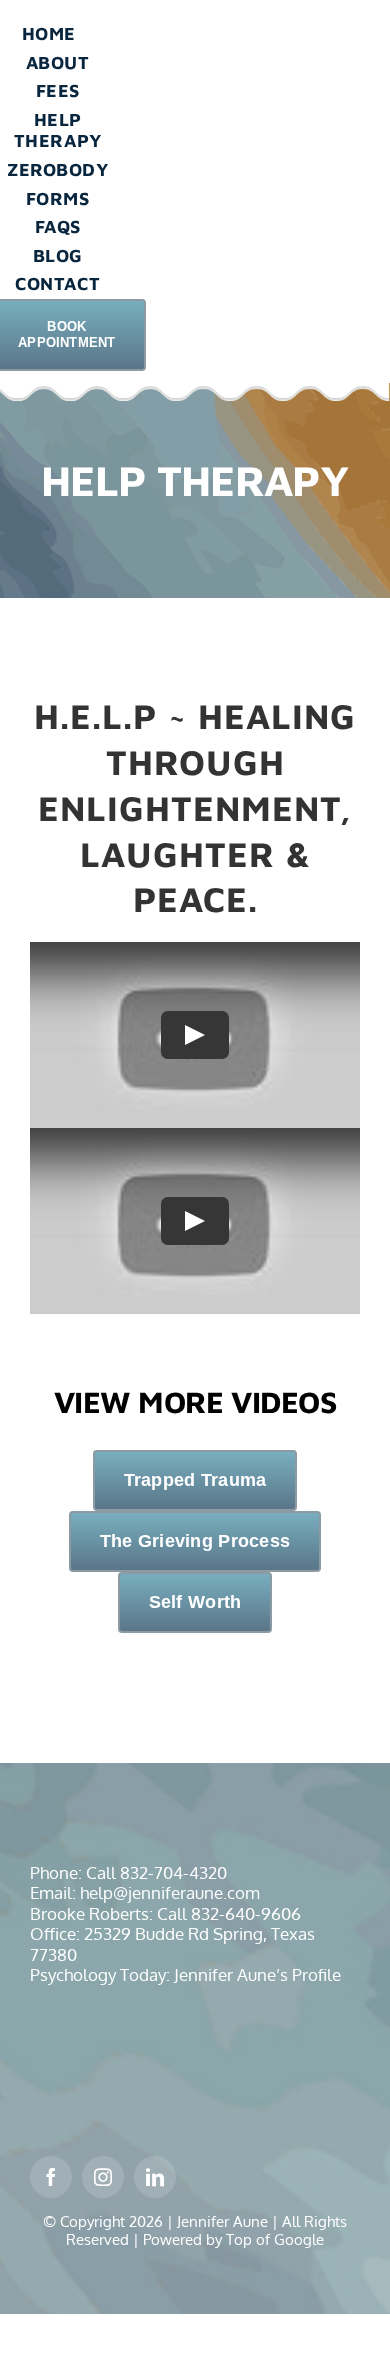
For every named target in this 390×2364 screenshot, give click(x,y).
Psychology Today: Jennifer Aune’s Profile (185, 1974)
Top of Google (275, 2239)
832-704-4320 (173, 1872)
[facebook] (51, 2177)
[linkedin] (155, 2177)
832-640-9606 (246, 1913)
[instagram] (103, 2177)
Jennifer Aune (222, 2221)
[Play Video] (195, 1035)
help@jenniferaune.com (170, 1892)
